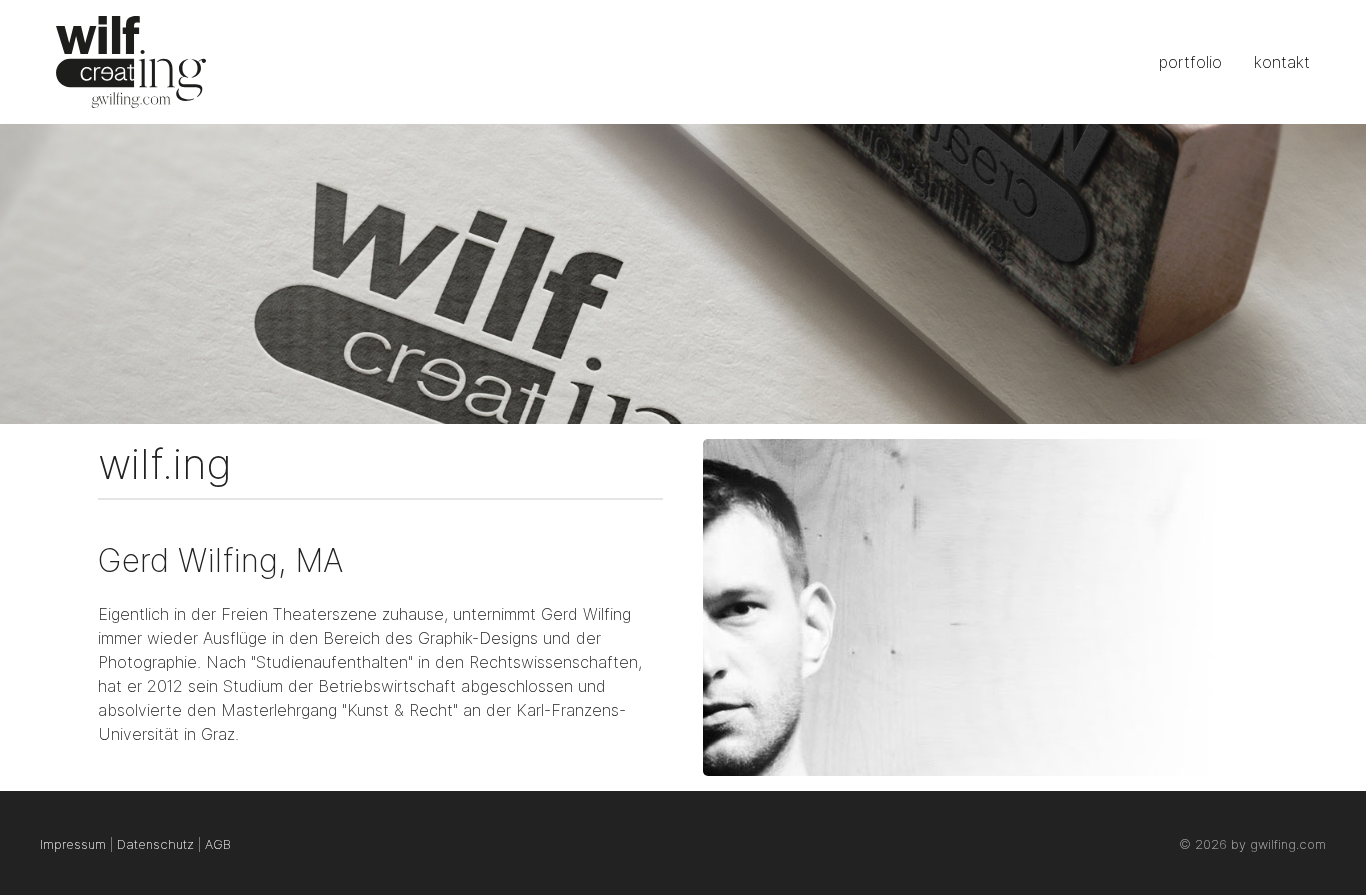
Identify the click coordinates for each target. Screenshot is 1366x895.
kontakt (1282, 62)
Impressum (73, 844)
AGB (218, 844)
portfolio (1190, 62)
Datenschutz (155, 844)
